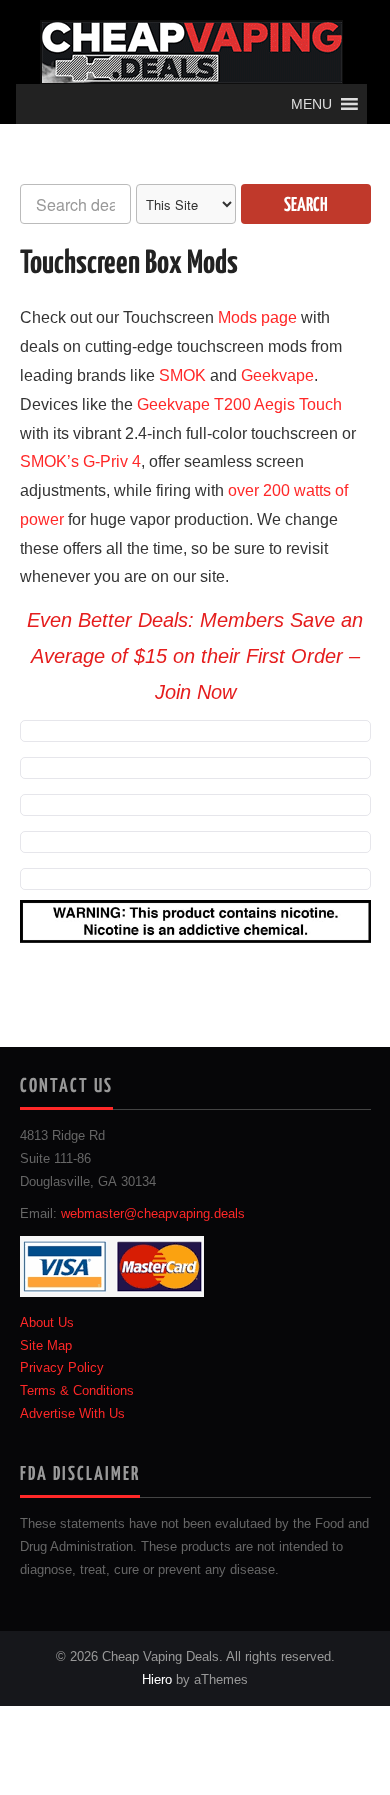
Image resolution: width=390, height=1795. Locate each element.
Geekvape (277, 375)
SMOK (182, 375)
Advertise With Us (72, 1414)
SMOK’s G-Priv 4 (80, 461)
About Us (47, 1323)
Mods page (257, 317)
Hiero (157, 1680)
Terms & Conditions (77, 1391)
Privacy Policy (62, 1368)
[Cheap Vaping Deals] (191, 51)
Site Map (46, 1346)
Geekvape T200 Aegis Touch (239, 404)
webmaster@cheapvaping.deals (153, 1214)
